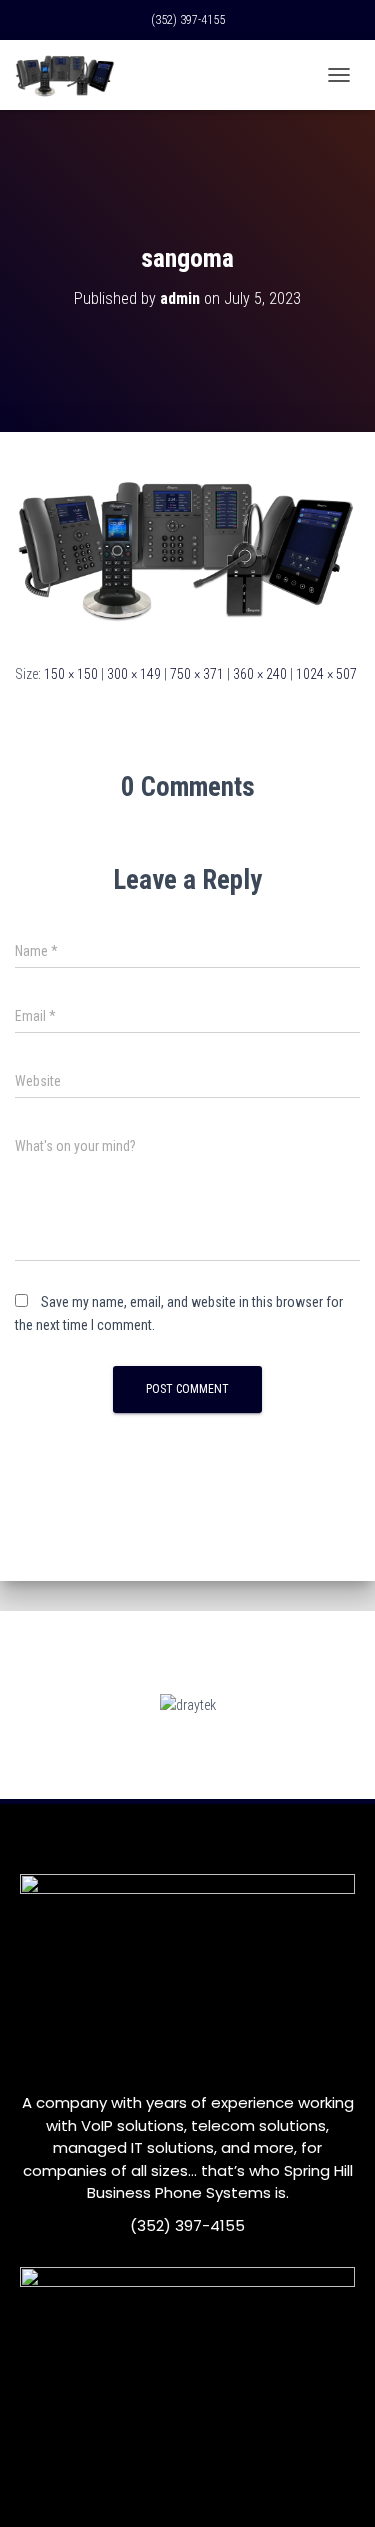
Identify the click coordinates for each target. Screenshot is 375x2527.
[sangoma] (187, 546)
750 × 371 (197, 674)
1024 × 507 (326, 674)
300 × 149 (134, 674)
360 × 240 (260, 674)
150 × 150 (71, 674)
